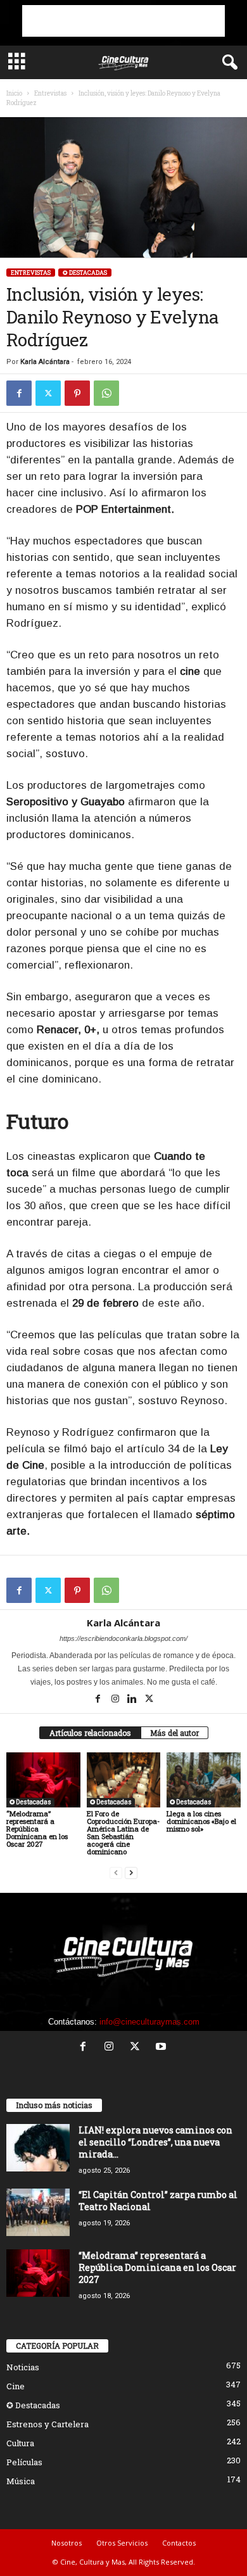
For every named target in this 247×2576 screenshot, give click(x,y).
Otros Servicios (122, 2543)
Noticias (23, 2367)
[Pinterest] (77, 393)
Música (21, 2481)
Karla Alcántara (45, 362)
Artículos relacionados (90, 1733)
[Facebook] (19, 393)
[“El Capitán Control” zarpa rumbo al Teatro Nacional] (38, 2212)
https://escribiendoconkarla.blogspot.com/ (123, 1638)
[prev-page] (116, 1873)
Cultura (20, 2443)
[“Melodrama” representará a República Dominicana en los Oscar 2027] (43, 1780)
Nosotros (66, 2543)
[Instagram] (116, 1700)
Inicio (14, 93)
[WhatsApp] (106, 393)
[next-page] (131, 1873)
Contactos (179, 2543)
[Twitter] (48, 393)
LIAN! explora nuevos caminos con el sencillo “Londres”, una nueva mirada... (155, 2142)
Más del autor (174, 1733)
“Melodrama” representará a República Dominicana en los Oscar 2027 (37, 1829)
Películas (24, 2462)
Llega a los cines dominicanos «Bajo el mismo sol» (201, 1821)
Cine (16, 2386)
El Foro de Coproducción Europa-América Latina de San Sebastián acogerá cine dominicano (123, 1832)
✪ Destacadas (85, 273)
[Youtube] (162, 2048)
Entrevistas (50, 93)
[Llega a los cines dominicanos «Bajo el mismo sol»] (204, 1780)
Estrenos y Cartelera (47, 2424)
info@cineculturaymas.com (149, 2022)
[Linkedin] (133, 1700)
